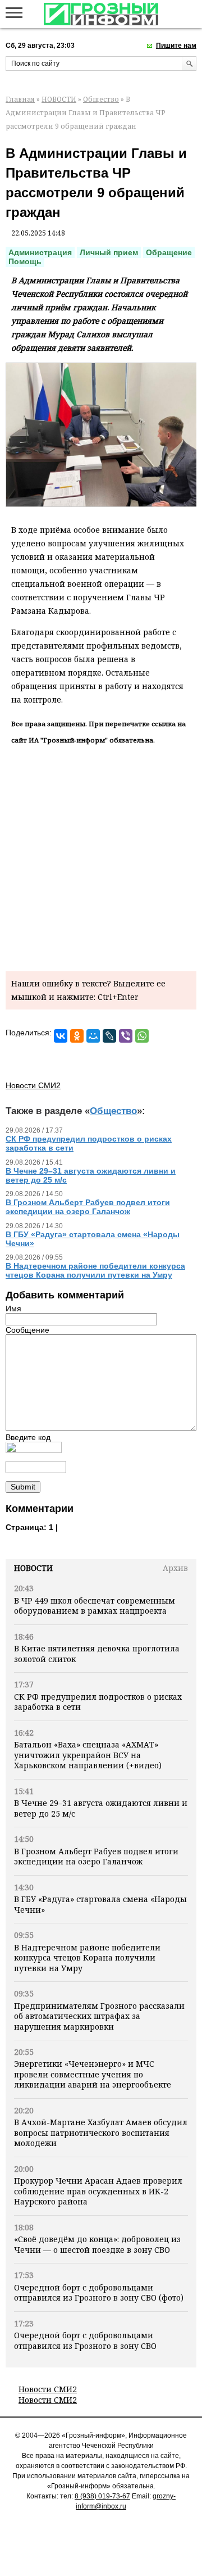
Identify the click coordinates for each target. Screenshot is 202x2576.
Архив (175, 1568)
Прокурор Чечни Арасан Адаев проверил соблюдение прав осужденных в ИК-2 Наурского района (98, 2191)
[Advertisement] (101, 856)
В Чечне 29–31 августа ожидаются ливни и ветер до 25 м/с (101, 1808)
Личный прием (109, 252)
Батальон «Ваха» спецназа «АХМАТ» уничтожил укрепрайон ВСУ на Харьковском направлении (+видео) (88, 1755)
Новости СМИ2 (48, 2389)
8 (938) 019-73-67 (102, 2496)
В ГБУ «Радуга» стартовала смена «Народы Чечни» (100, 1904)
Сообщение (27, 1330)
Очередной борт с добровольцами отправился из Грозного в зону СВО (85, 2340)
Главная (20, 99)
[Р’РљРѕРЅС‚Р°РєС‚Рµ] (61, 1036)
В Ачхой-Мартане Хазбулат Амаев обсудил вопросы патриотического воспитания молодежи (101, 2133)
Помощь (25, 261)
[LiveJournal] (109, 1036)
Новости (33, 1568)
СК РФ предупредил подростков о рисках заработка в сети (98, 1702)
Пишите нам (176, 46)
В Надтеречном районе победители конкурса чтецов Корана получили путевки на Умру (87, 1958)
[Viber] (126, 1036)
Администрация (40, 252)
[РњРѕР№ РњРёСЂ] (93, 1036)
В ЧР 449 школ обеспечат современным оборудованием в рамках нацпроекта (95, 1606)
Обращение (169, 252)
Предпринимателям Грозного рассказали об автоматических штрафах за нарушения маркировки (99, 2016)
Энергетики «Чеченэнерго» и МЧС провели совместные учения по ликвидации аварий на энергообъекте (93, 2074)
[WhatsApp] (142, 1036)
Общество (101, 99)
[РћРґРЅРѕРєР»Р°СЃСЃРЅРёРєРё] (77, 1036)
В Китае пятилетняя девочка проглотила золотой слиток (97, 1653)
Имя (13, 1309)
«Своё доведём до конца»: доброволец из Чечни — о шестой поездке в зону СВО (97, 2244)
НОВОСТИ (59, 99)
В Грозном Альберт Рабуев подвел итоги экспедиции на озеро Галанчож (96, 1856)
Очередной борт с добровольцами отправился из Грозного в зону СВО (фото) (99, 2292)
